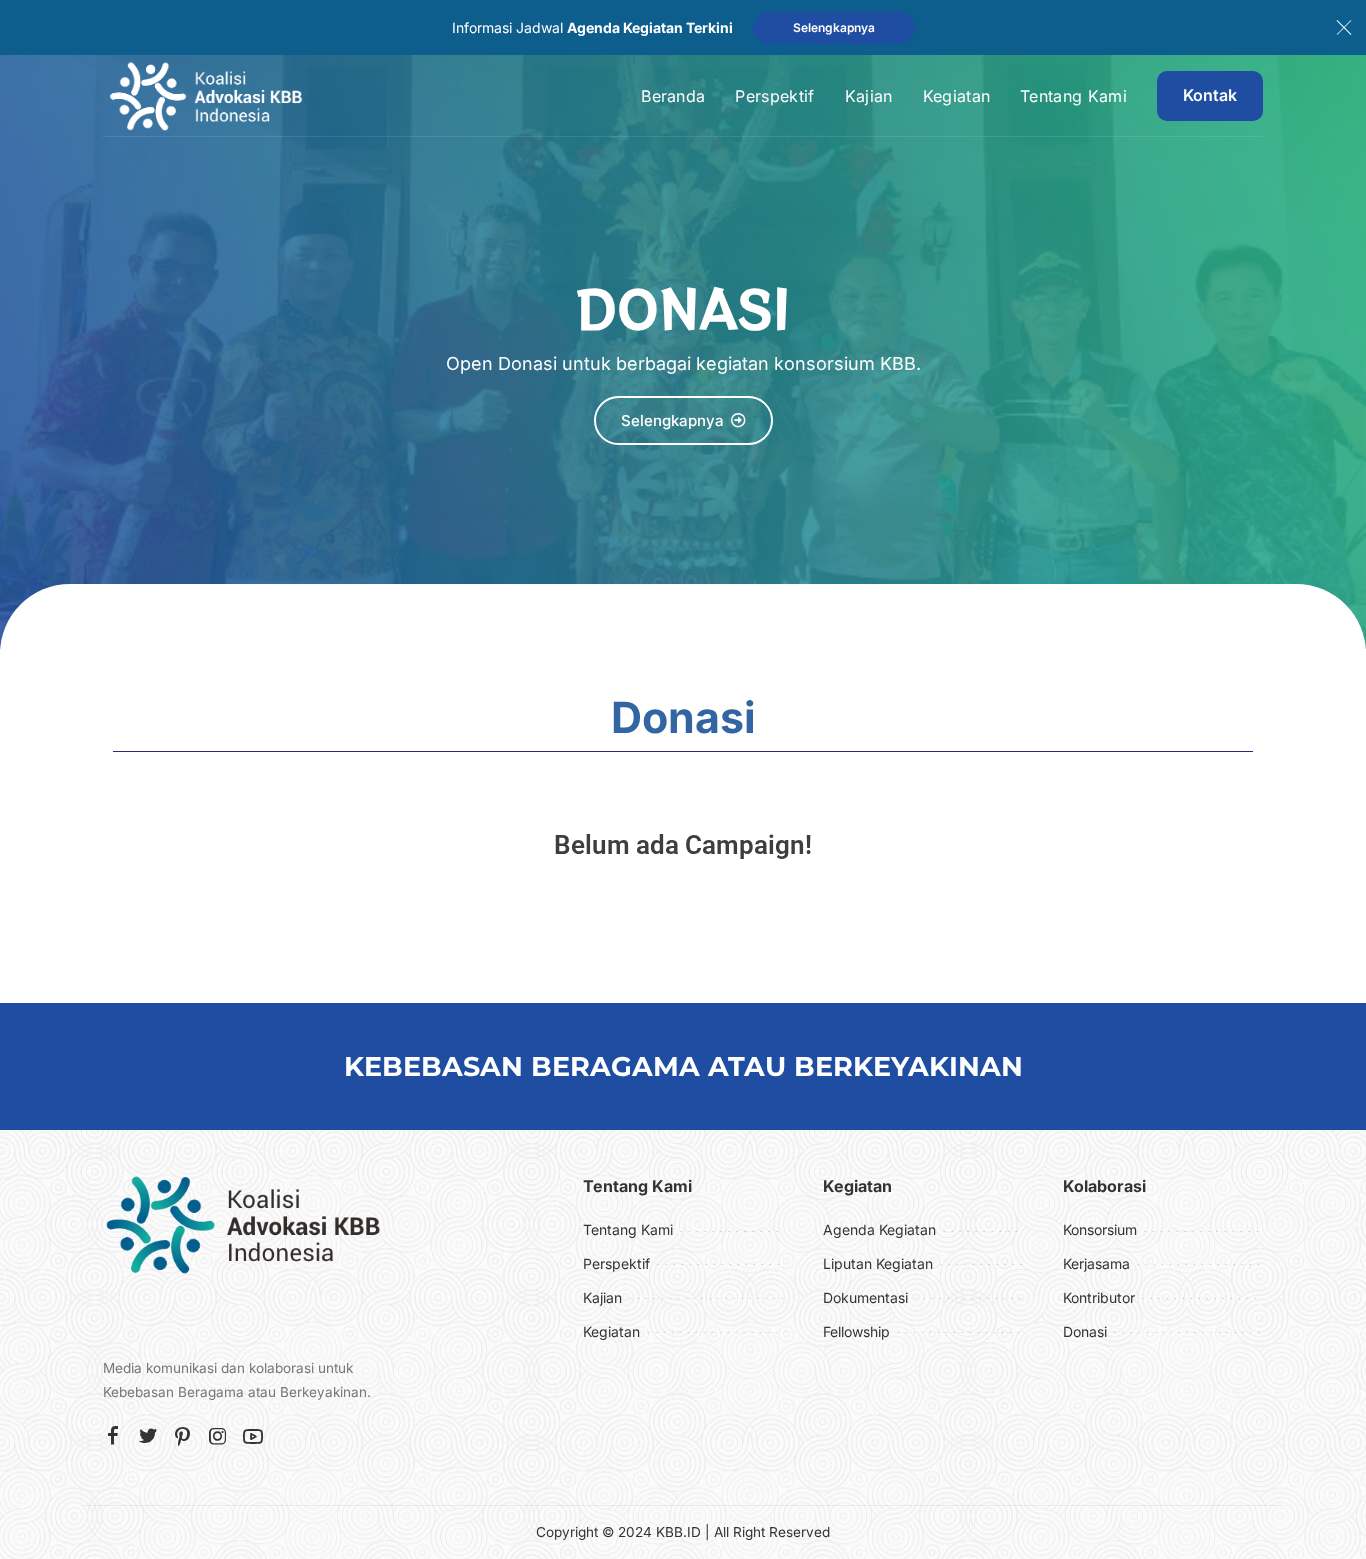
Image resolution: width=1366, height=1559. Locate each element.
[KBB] (205, 96)
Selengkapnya (834, 27)
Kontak (1210, 95)
